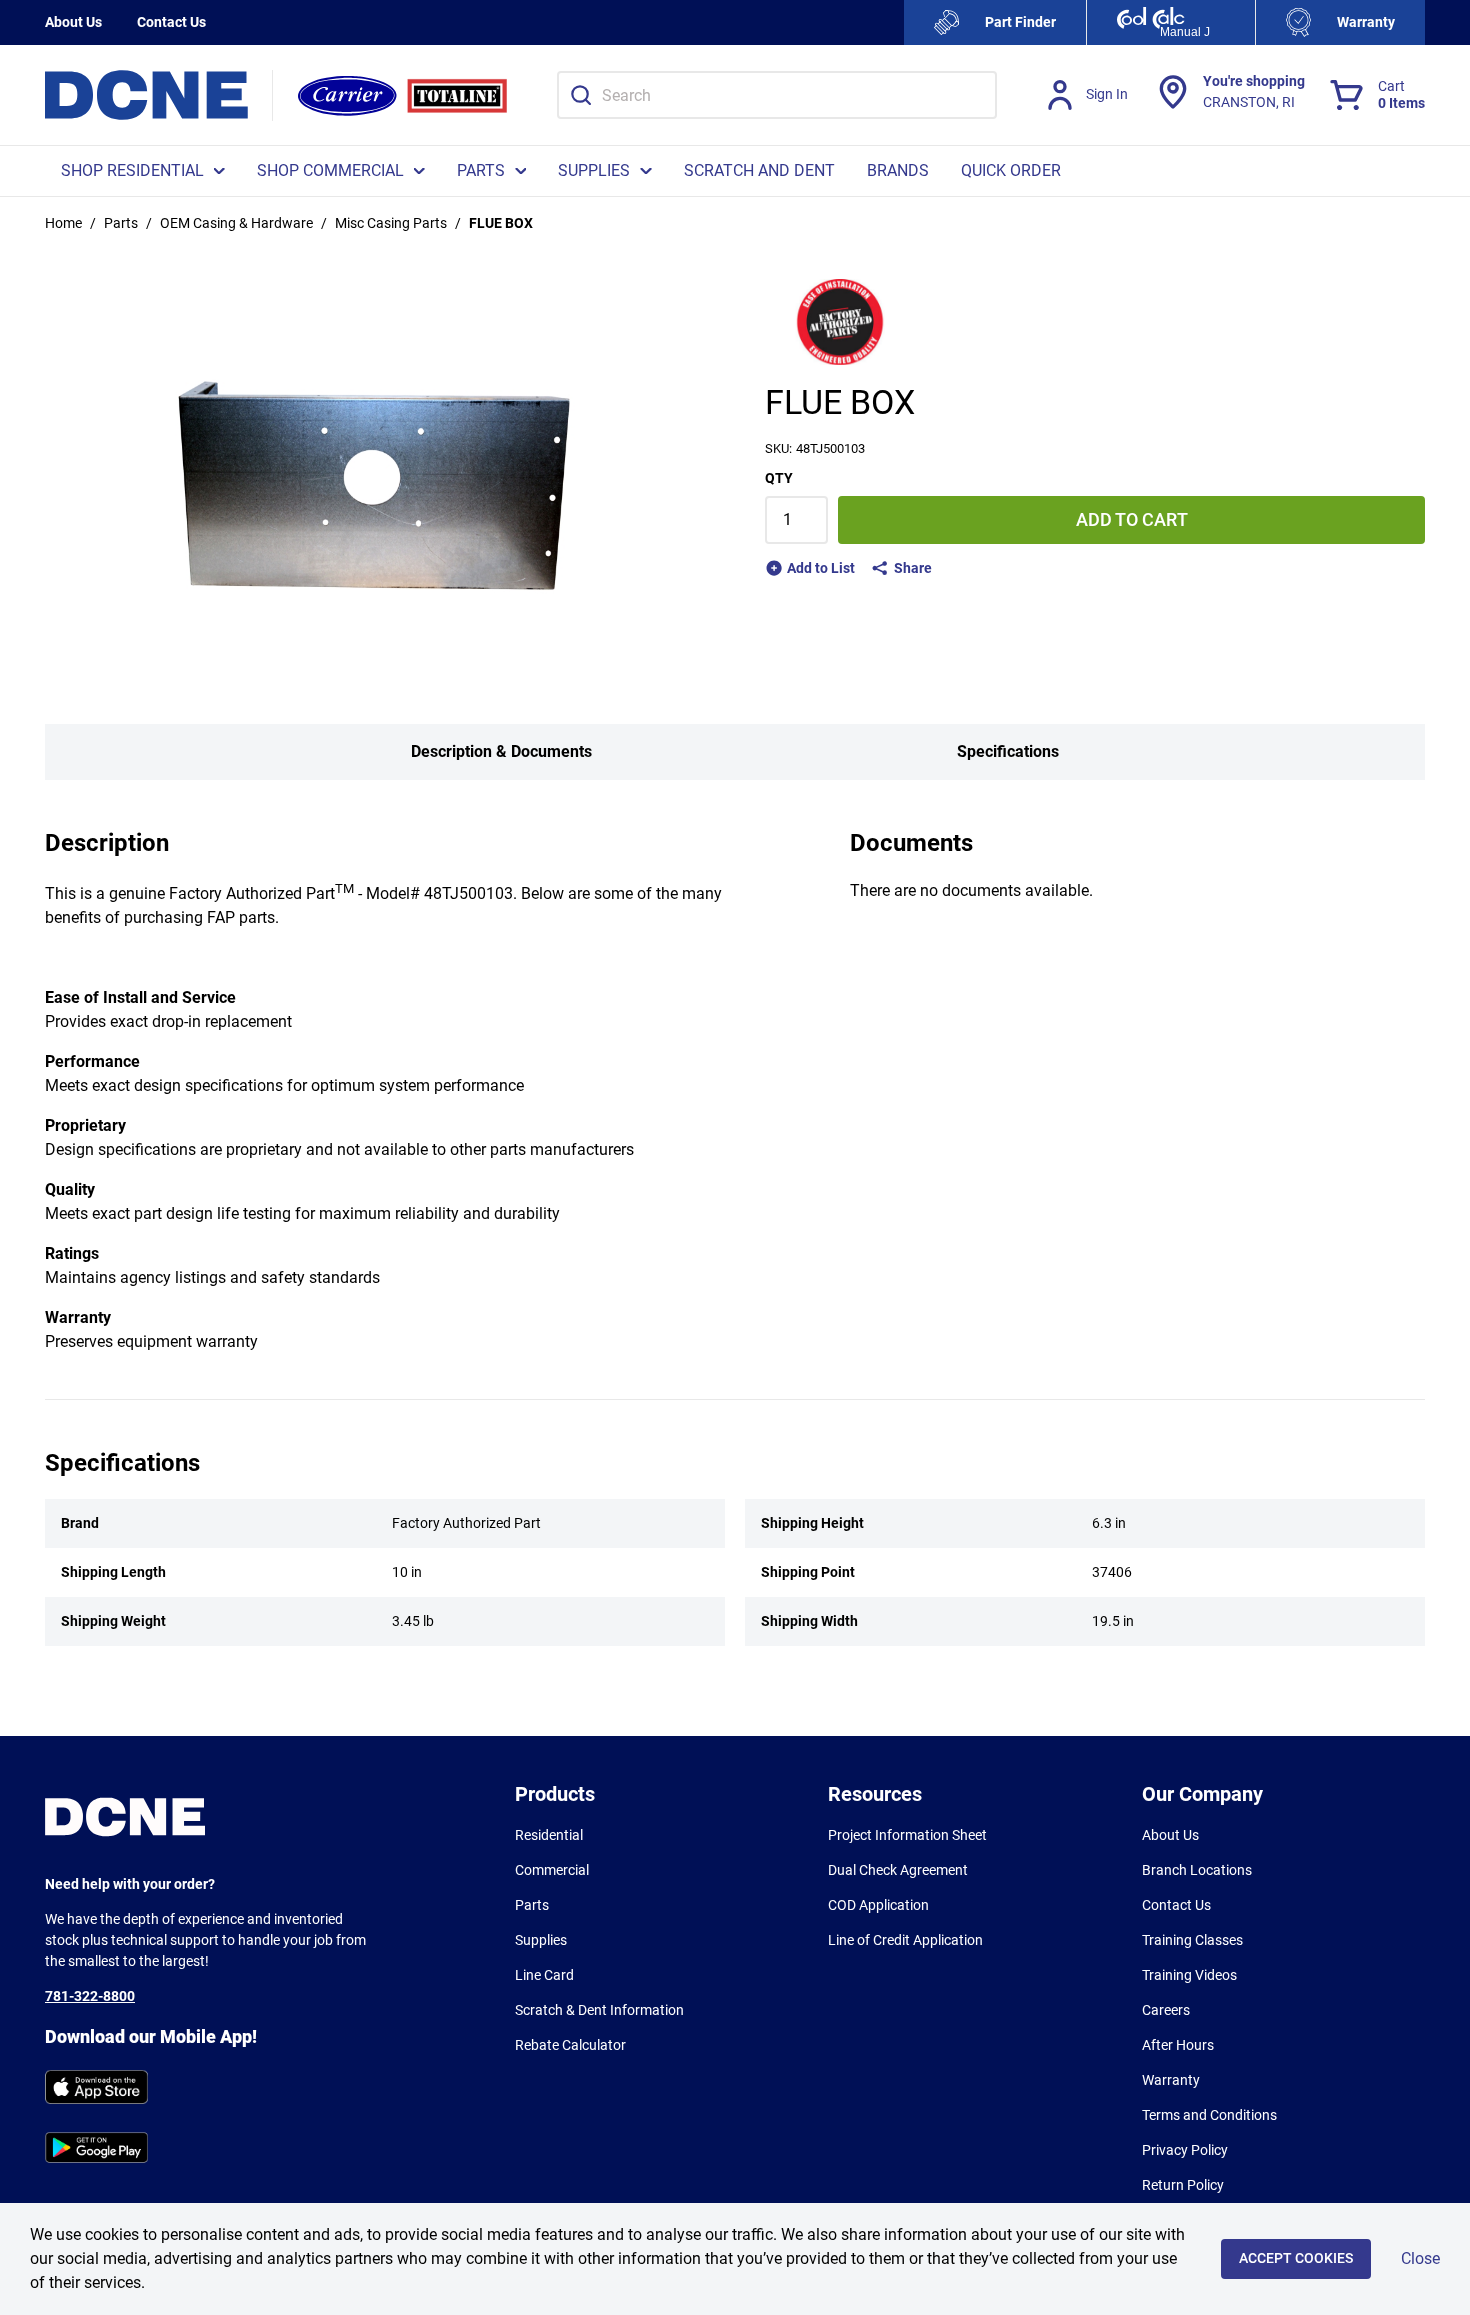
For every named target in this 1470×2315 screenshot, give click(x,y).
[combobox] (777, 95)
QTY (779, 478)
